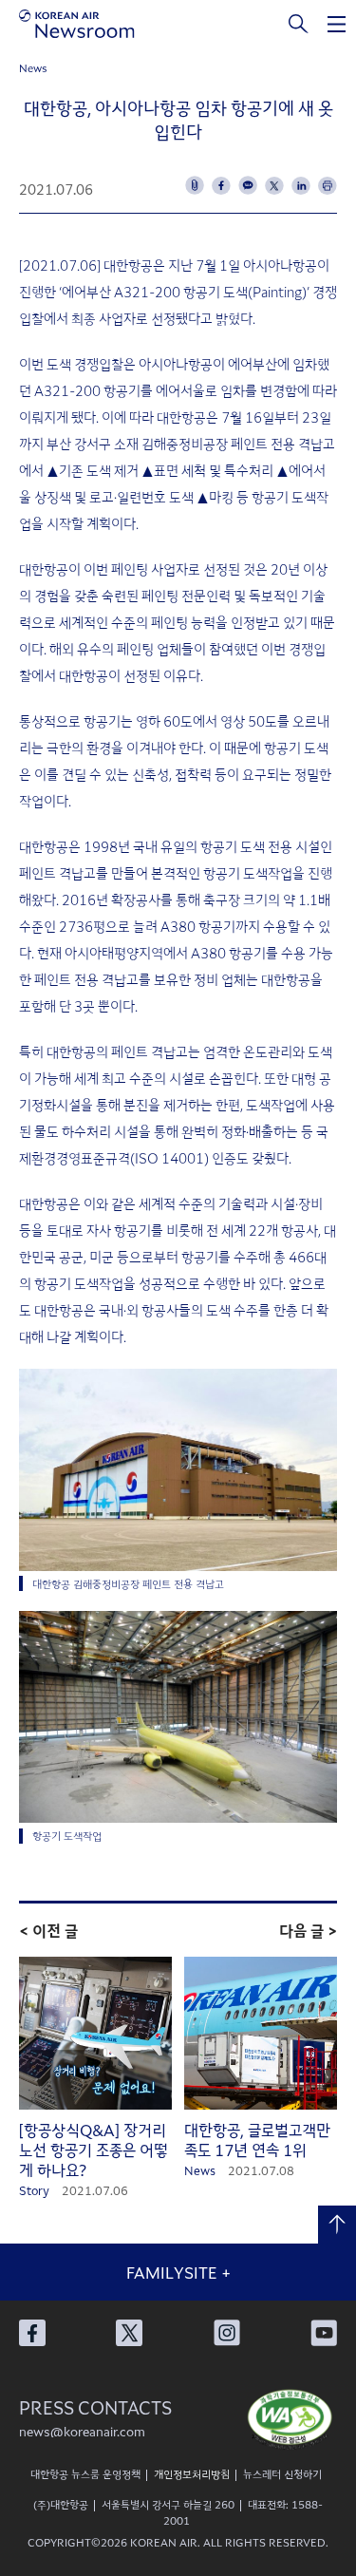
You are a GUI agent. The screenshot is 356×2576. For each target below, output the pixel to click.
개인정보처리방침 (192, 2473)
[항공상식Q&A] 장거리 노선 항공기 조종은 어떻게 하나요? (94, 2150)
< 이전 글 (48, 1930)
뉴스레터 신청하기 (282, 2473)
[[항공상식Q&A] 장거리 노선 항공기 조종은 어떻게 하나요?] (95, 2034)
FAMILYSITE (178, 2272)
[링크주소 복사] (195, 185)
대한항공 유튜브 (324, 2333)
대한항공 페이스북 (32, 2333)
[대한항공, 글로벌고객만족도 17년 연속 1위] (261, 2034)
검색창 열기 (299, 24)
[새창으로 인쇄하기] (328, 185)
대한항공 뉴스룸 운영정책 (85, 2473)
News (33, 67)
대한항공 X (129, 2333)
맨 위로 (337, 2225)
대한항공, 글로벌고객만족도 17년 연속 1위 (257, 2140)
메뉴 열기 (337, 24)
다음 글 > (308, 1930)
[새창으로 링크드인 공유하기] (301, 185)
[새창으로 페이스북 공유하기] (221, 185)
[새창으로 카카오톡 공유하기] (248, 185)
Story (34, 2190)
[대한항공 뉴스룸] (77, 24)
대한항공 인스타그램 (227, 2333)
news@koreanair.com (82, 2431)
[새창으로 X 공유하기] (274, 185)
